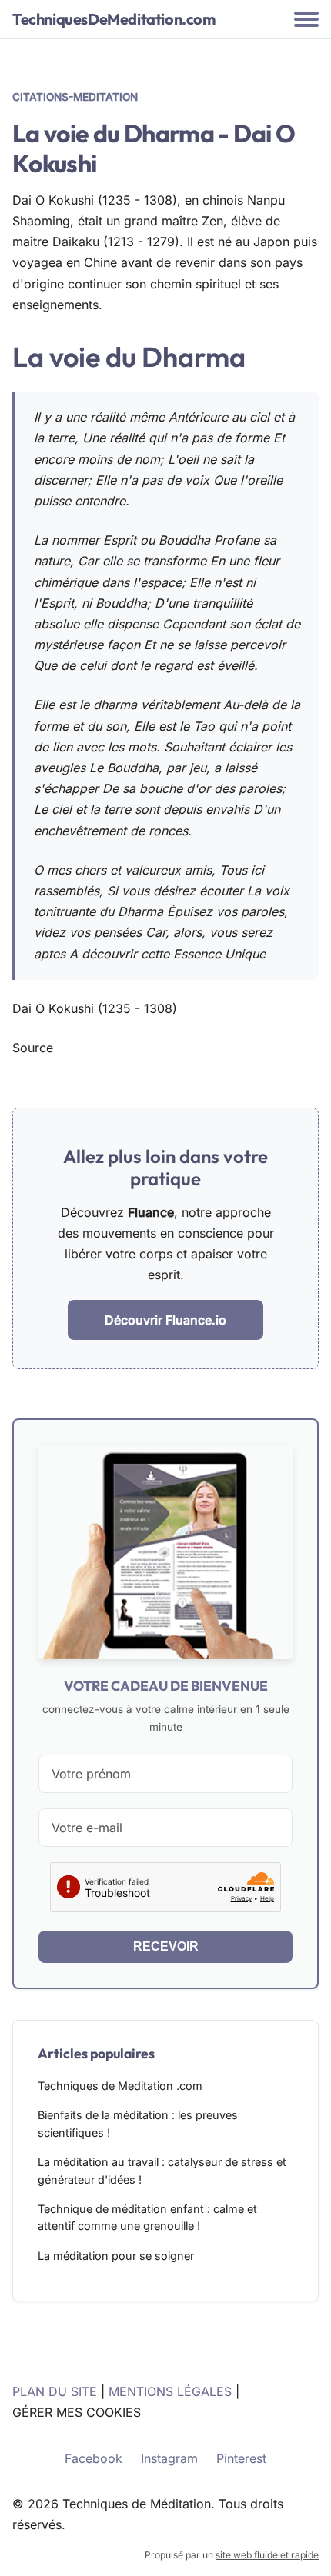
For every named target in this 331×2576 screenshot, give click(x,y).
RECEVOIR (166, 1946)
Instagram (169, 2458)
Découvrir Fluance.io (165, 1320)
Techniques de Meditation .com (120, 2086)
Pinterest (241, 2458)
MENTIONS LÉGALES (170, 2391)
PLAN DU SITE (55, 2391)
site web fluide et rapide (267, 2555)
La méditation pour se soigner (116, 2256)
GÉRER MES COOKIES (77, 2412)
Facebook (94, 2458)
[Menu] (306, 19)
